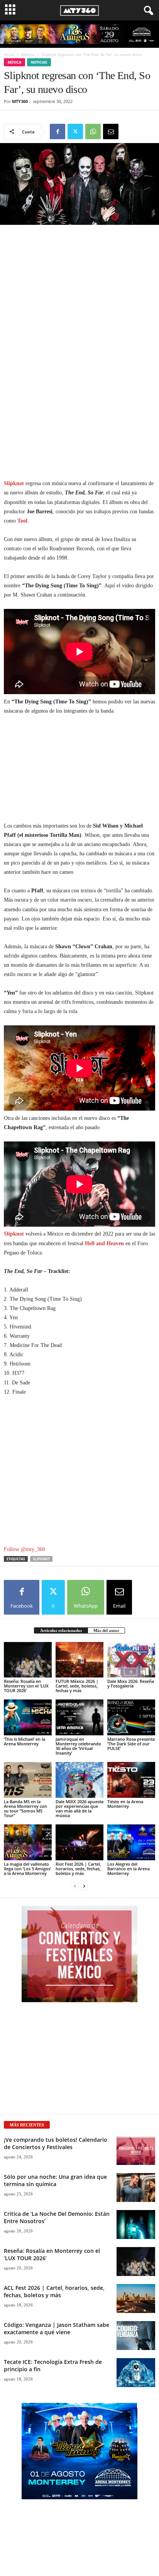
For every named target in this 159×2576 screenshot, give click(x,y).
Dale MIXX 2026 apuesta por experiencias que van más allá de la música (79, 1808)
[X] (75, 131)
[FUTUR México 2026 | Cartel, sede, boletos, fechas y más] (79, 1660)
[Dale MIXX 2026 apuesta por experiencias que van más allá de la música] (79, 1780)
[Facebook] (58, 131)
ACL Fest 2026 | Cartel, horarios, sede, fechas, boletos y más (54, 2291)
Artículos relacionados (61, 1630)
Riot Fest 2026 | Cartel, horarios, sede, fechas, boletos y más (78, 1869)
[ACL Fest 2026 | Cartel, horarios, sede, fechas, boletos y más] (136, 2299)
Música (28, 54)
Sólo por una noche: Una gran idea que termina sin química (55, 2180)
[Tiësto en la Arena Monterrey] (131, 1780)
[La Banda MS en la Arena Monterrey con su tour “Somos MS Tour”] (28, 1780)
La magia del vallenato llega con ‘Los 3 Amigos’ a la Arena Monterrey (27, 1869)
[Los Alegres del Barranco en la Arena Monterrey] (131, 1842)
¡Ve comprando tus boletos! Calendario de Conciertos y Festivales (56, 2143)
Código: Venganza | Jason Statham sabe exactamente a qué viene (57, 2328)
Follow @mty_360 (25, 1549)
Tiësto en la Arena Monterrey (125, 1804)
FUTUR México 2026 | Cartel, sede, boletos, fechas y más (77, 1686)
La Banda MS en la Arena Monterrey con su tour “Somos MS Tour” (25, 1808)
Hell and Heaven (104, 1243)
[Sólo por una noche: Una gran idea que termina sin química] (136, 2187)
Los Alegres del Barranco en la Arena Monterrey (129, 1869)
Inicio (9, 54)
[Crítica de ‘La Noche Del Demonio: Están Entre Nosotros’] (136, 2224)
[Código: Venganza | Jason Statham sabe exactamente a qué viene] (136, 2336)
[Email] (111, 131)
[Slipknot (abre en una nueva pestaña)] (25, 1234)
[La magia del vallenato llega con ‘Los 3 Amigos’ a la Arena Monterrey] (28, 1842)
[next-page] (84, 1886)
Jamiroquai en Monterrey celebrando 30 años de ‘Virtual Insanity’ (78, 1746)
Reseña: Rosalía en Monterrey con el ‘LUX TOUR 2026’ (26, 1686)
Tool (22, 521)
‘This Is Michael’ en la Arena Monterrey (25, 1741)
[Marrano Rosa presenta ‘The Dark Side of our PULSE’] (131, 1717)
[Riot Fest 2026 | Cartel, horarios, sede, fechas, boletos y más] (79, 1842)
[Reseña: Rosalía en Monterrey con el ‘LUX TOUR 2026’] (28, 1660)
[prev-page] (75, 1886)
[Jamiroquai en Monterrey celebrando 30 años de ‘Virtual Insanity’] (79, 1717)
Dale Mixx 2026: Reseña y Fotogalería (131, 1683)
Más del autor (106, 1630)
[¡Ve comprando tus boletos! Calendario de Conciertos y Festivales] (136, 2150)
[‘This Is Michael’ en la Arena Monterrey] (28, 1717)
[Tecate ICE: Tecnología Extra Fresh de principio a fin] (136, 2373)
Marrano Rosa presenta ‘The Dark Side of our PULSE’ (131, 1744)
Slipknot (14, 483)
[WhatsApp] (93, 131)
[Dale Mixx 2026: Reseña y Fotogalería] (131, 1660)
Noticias (39, 62)
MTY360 (20, 101)
